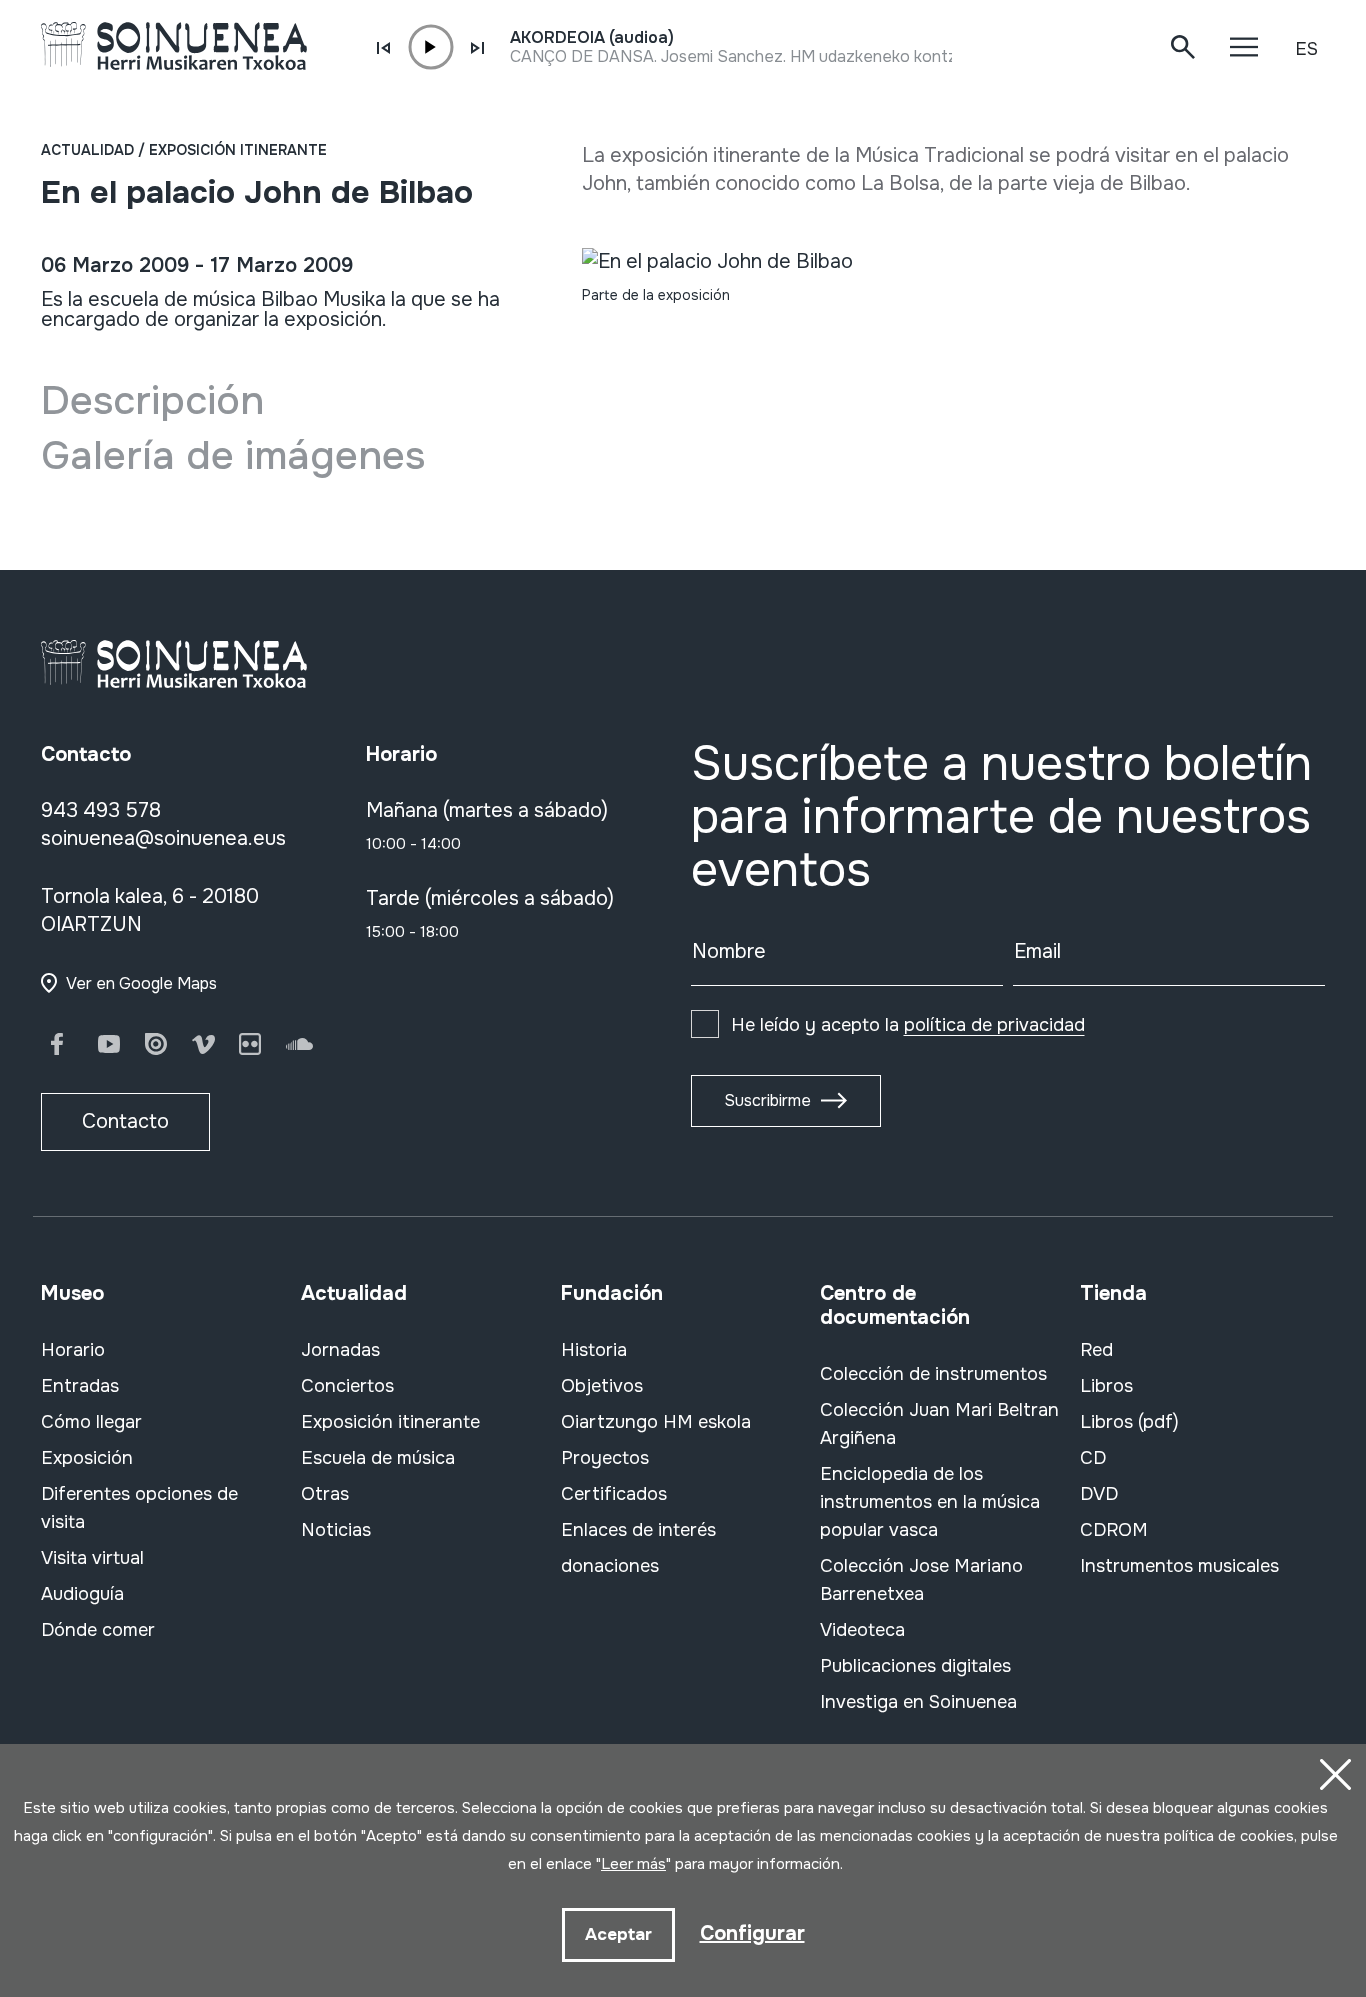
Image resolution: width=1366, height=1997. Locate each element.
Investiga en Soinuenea (918, 1702)
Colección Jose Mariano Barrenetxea (921, 1580)
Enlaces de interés (638, 1530)
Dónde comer (98, 1630)
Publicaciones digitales (915, 1666)
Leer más (633, 1864)
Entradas (80, 1386)
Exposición (87, 1458)
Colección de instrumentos (933, 1374)
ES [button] (1306, 49)
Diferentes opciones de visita (139, 1508)
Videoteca (862, 1630)
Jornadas (340, 1350)
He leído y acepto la (908, 1025)
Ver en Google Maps (141, 983)
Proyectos (605, 1458)
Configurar (752, 1933)
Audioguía (82, 1594)
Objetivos (602, 1386)
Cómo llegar (91, 1422)
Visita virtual (92, 1558)
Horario (73, 1350)
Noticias (336, 1530)
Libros (1106, 1386)
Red (1096, 1350)
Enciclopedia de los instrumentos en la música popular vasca (930, 1502)
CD (1093, 1458)
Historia (594, 1350)
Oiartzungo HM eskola (656, 1422)
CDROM (1114, 1530)
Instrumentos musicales (1179, 1566)
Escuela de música (378, 1458)
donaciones (610, 1566)
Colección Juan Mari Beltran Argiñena (939, 1424)
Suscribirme (767, 1100)
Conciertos (347, 1386)
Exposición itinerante (238, 150)
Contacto (125, 1121)
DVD (1099, 1494)
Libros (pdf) (1129, 1422)
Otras (325, 1494)
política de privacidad (994, 1025)
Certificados (614, 1494)
